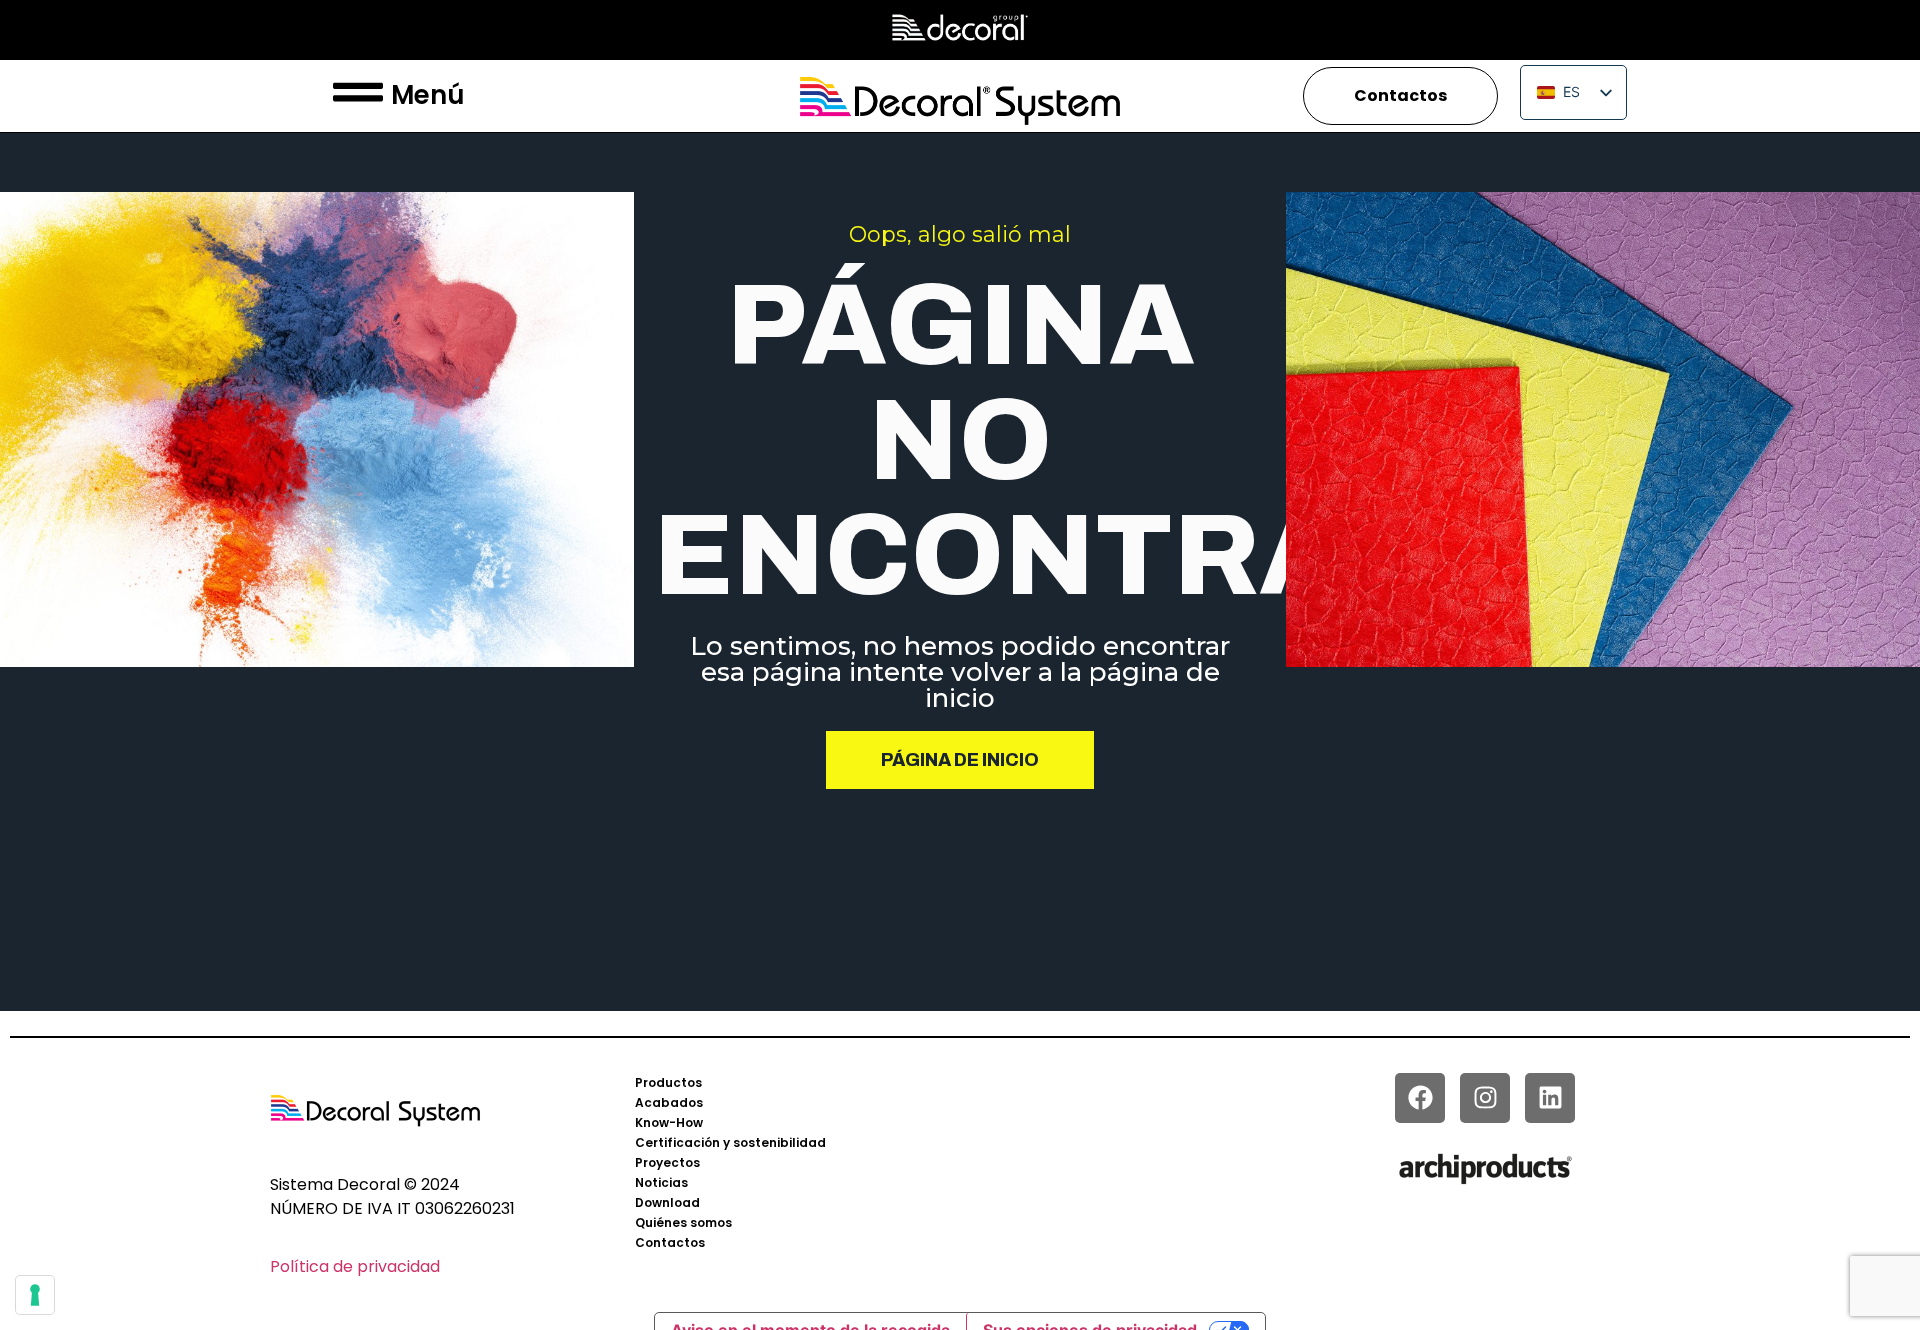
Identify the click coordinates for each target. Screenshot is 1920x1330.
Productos (668, 1082)
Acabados (669, 1102)
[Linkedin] (1550, 1098)
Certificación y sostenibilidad (730, 1142)
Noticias (661, 1182)
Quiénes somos (683, 1222)
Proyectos (667, 1162)
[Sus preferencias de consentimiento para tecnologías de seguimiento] (35, 1295)
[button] (357, 96)
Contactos (670, 1242)
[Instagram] (1485, 1098)
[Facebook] (1420, 1098)
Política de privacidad (355, 1266)
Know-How (669, 1122)
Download (667, 1202)
